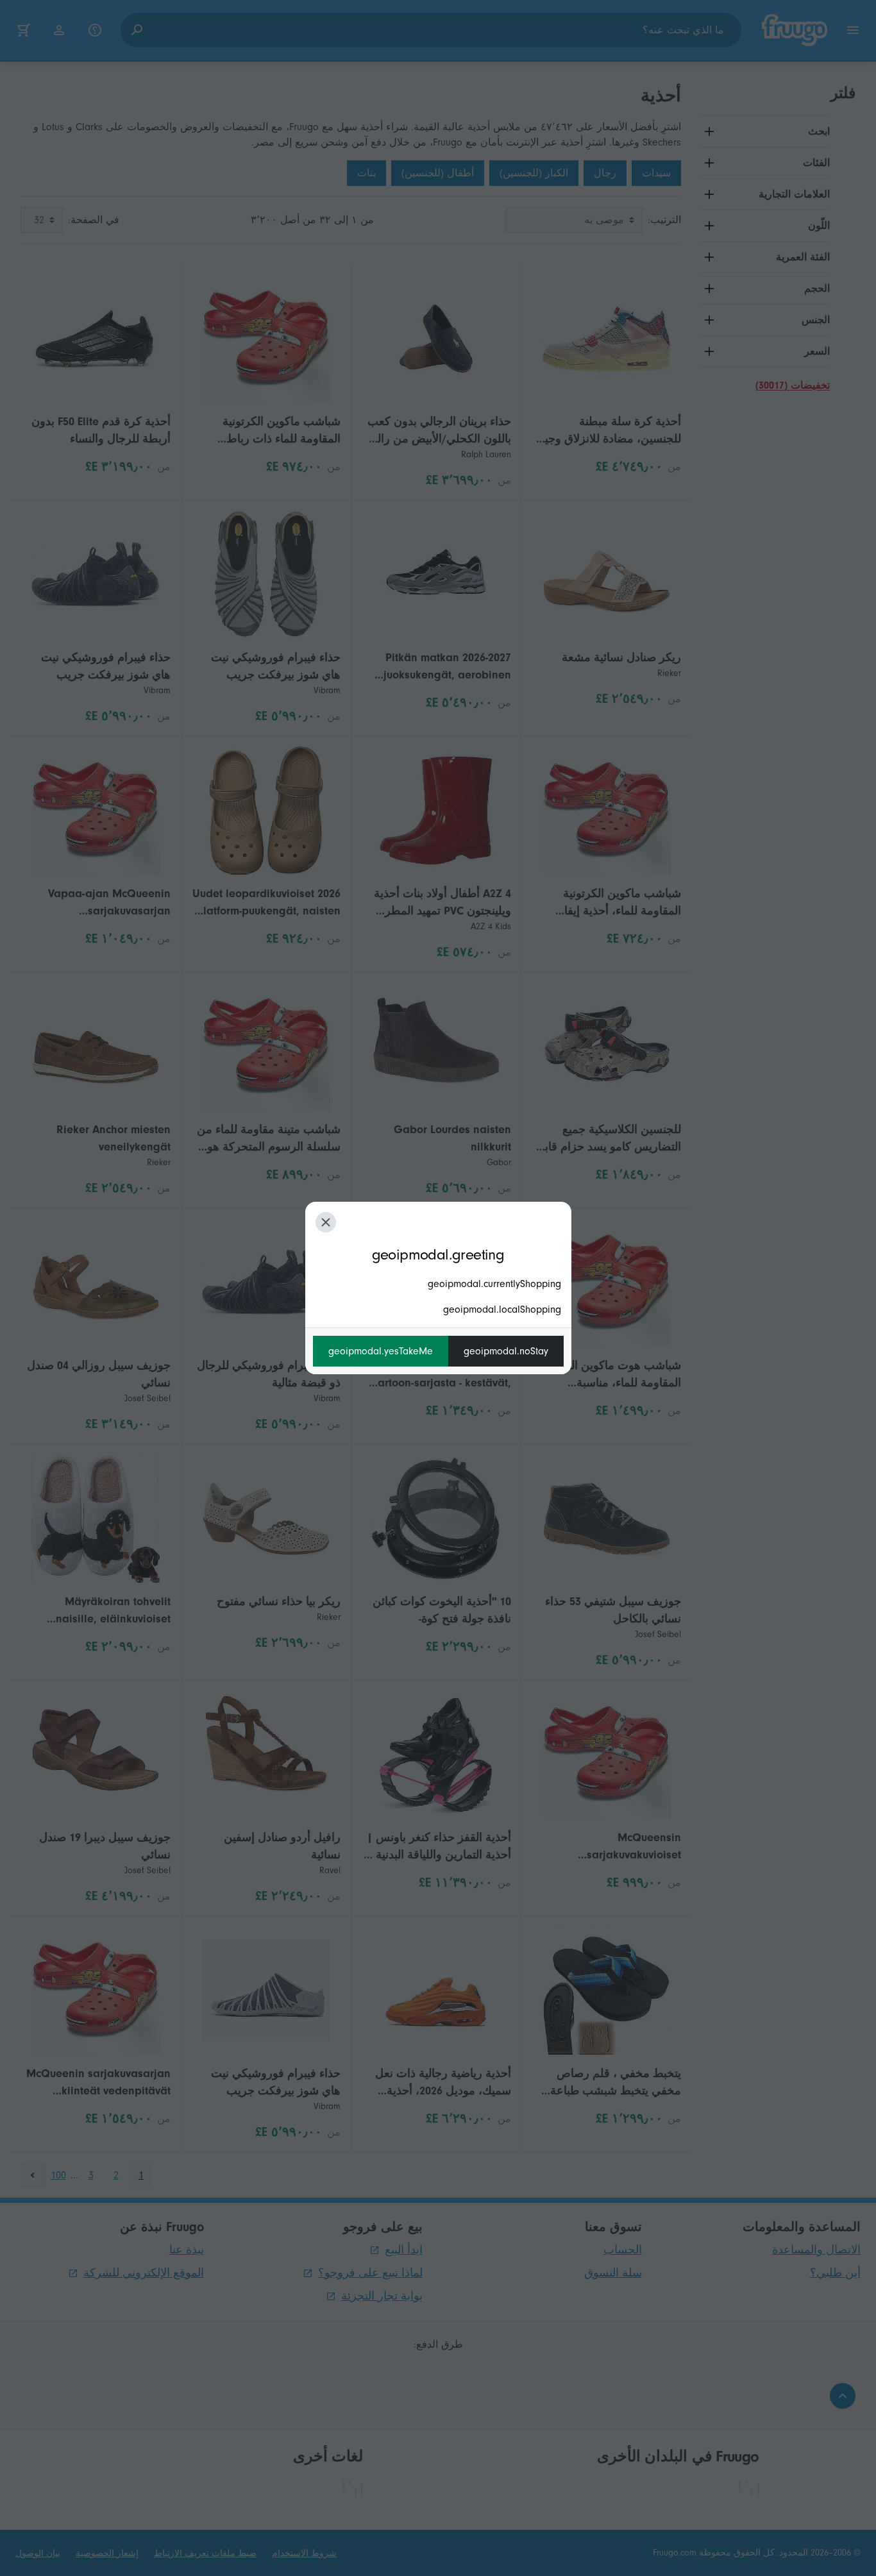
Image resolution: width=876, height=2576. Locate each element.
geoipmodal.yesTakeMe (381, 1351)
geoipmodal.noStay (506, 1351)
